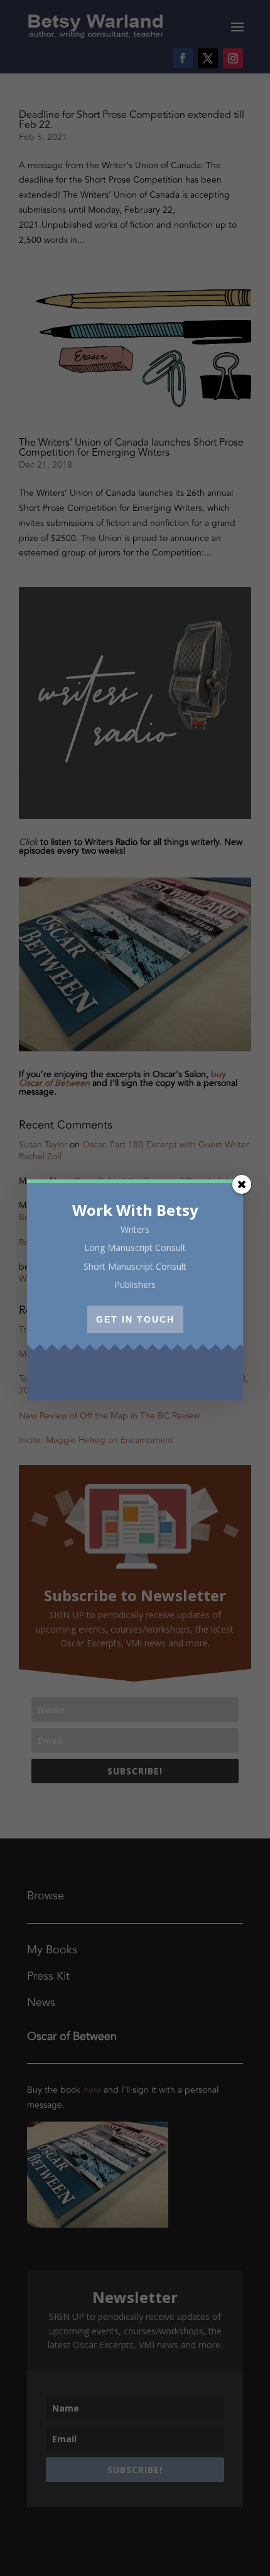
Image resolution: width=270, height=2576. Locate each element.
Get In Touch (135, 1319)
